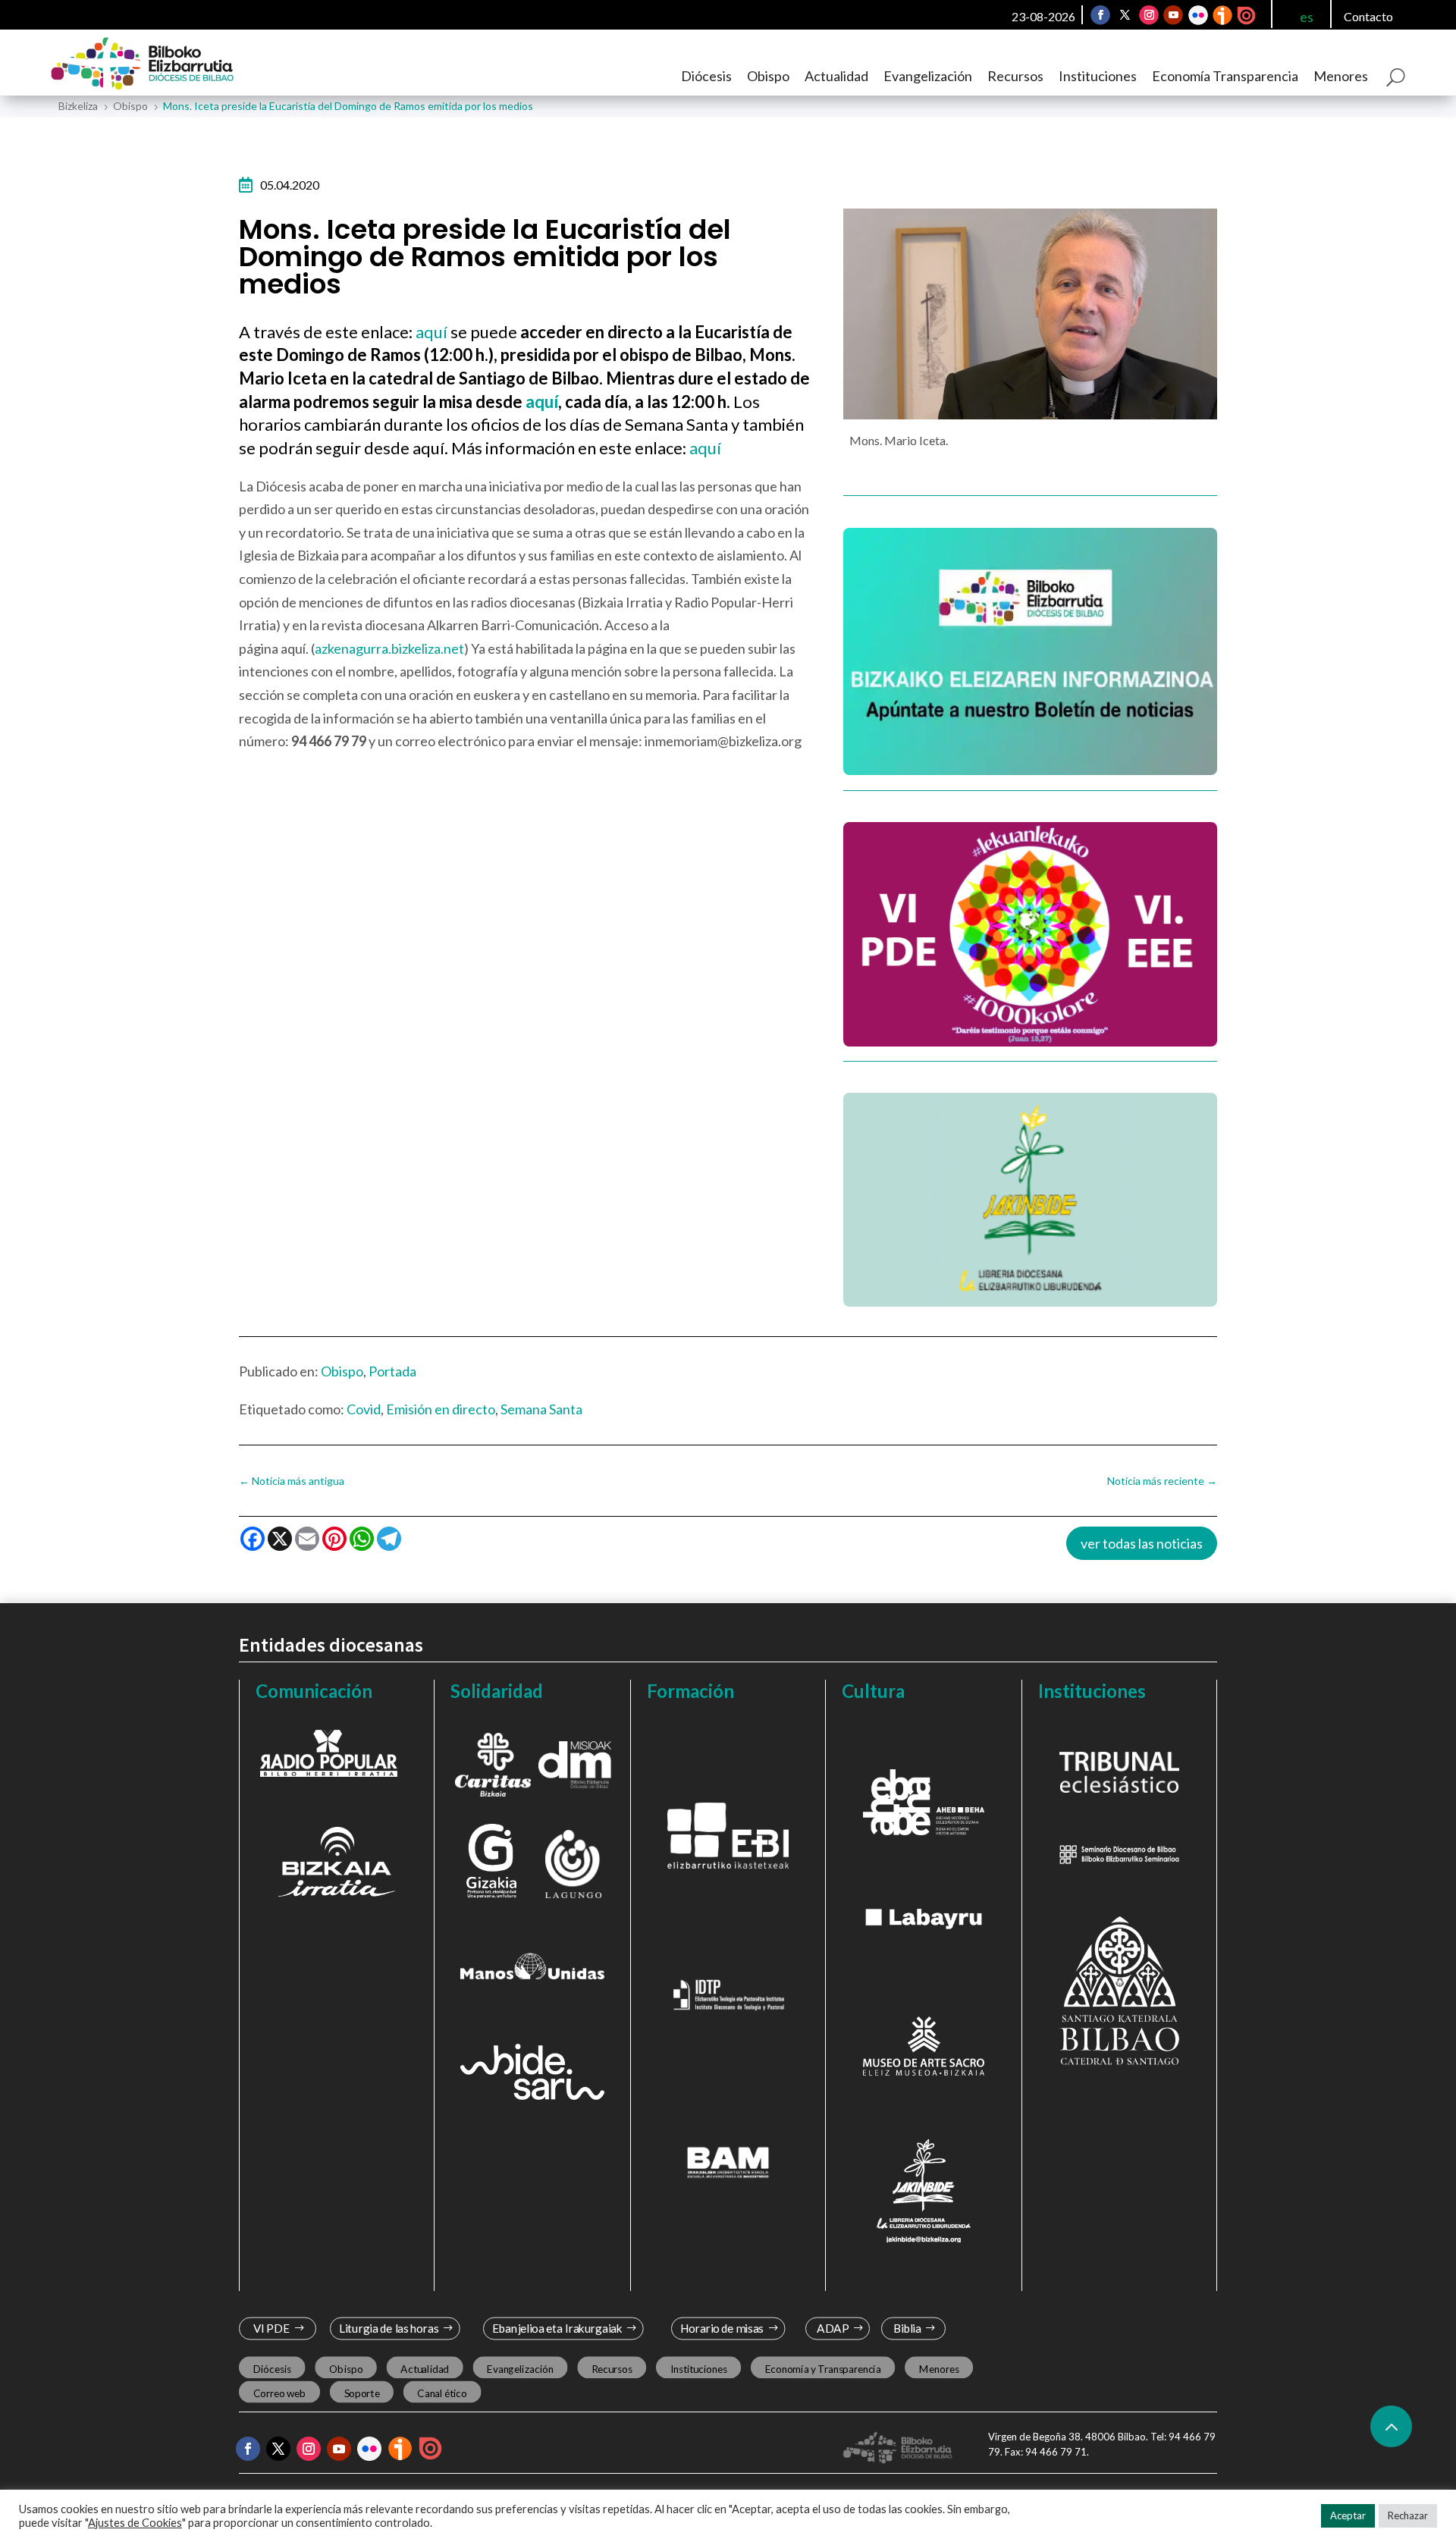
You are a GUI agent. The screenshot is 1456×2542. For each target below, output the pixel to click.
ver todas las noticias (1142, 1543)
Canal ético (442, 2393)
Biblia (907, 2329)
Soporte (362, 2393)
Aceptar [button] (1348, 2515)
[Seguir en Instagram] (1149, 15)
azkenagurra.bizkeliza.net (389, 648)
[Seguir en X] (1125, 15)
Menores (1341, 76)
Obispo (768, 76)
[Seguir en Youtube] (1173, 15)
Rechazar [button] (1408, 2515)
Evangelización (928, 76)
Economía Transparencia (1225, 76)
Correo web (280, 2393)
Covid (364, 1409)
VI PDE (271, 2329)
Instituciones (1098, 76)
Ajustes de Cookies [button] (135, 2523)
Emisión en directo (441, 1409)
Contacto (1368, 16)
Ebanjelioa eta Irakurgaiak (557, 2329)
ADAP (833, 2329)
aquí (433, 332)
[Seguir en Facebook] (1100, 15)
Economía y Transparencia (823, 2368)
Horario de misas (722, 2329)
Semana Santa (541, 1409)
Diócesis (706, 76)
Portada (392, 1371)
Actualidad (836, 76)
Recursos (1015, 76)
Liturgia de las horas (389, 2329)
